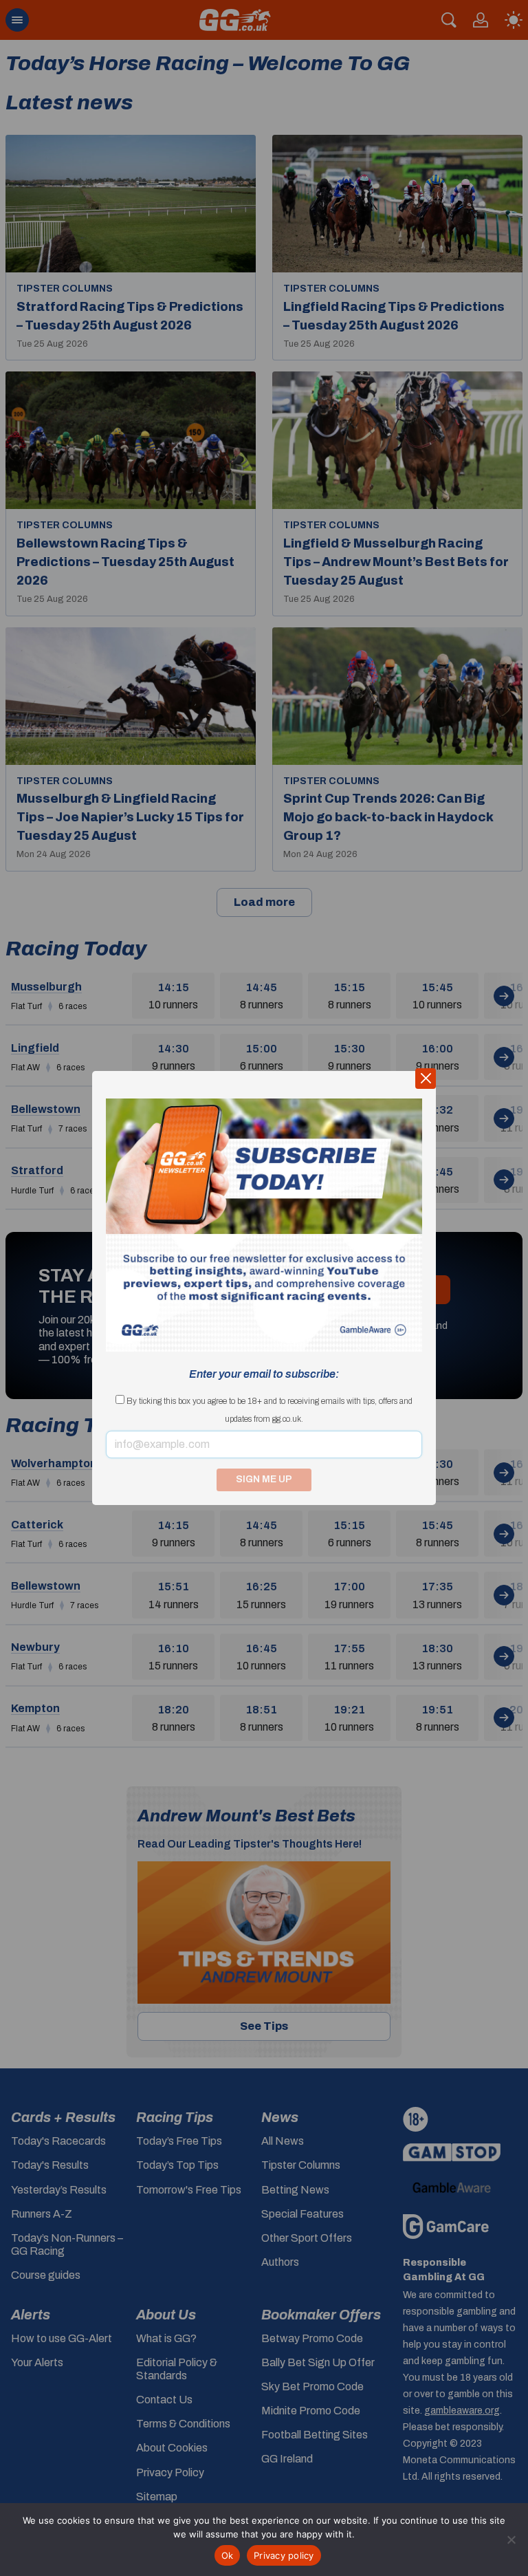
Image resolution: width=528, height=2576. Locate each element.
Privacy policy (284, 2555)
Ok (228, 2555)
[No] (511, 2540)
